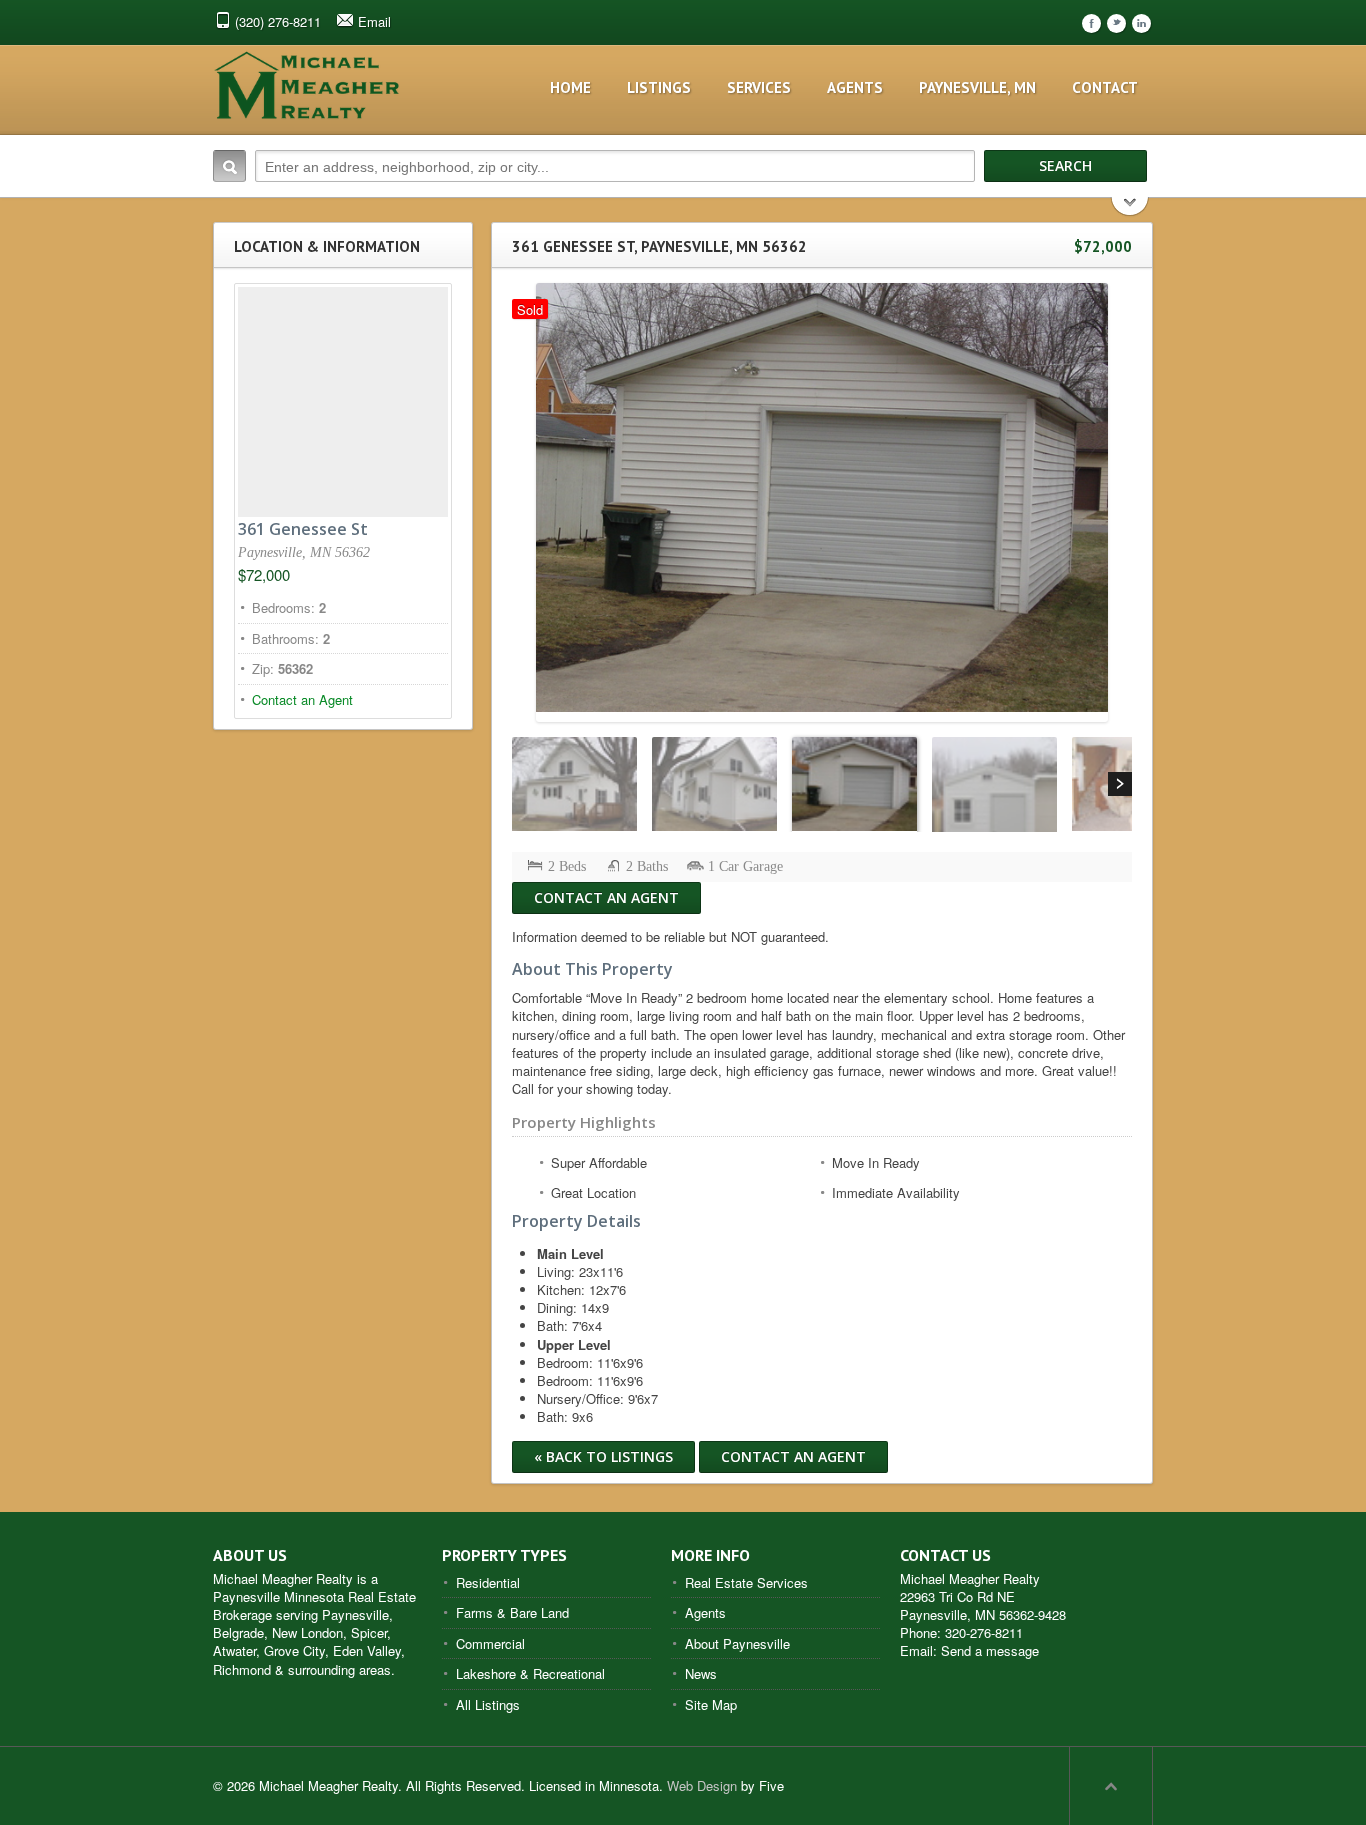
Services (759, 87)
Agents (855, 87)
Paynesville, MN (977, 87)
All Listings (488, 1704)
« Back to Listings (603, 1456)
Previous (524, 784)
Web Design (702, 1785)
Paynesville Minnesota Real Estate (314, 1596)
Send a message (990, 1650)
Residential (488, 1582)
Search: (229, 166)
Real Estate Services (746, 1582)
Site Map (711, 1704)
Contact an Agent (606, 897)
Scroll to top (1111, 1786)
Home (570, 87)
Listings (659, 87)
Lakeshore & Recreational (530, 1673)
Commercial (490, 1643)
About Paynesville (737, 1643)
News (701, 1673)
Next (1120, 784)
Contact (1105, 87)
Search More (1130, 208)
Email (374, 21)
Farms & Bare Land (512, 1612)
